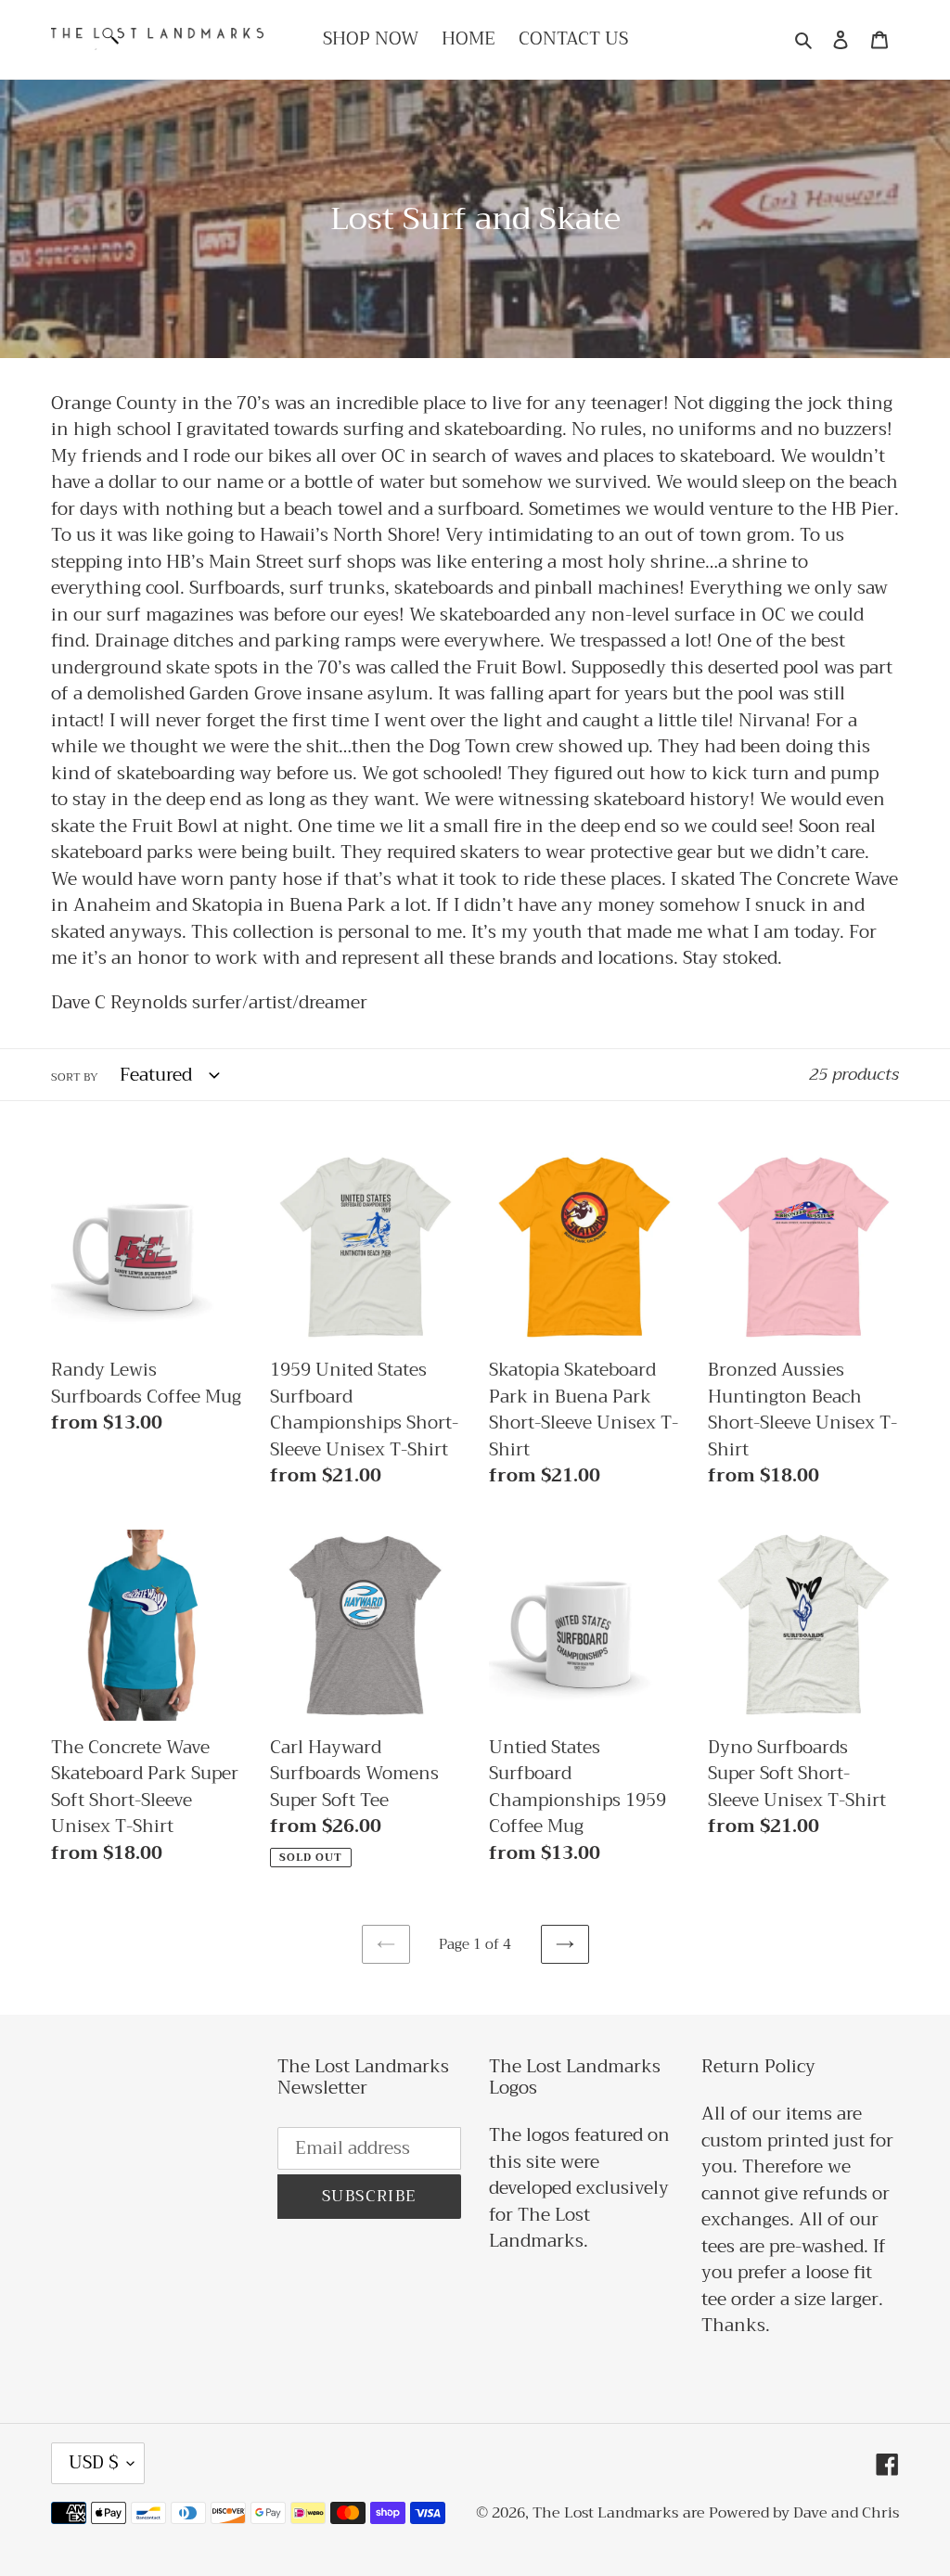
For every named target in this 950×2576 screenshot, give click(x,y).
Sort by (75, 1077)
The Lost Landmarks (605, 2513)
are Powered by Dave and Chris (791, 2513)
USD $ (93, 2462)
